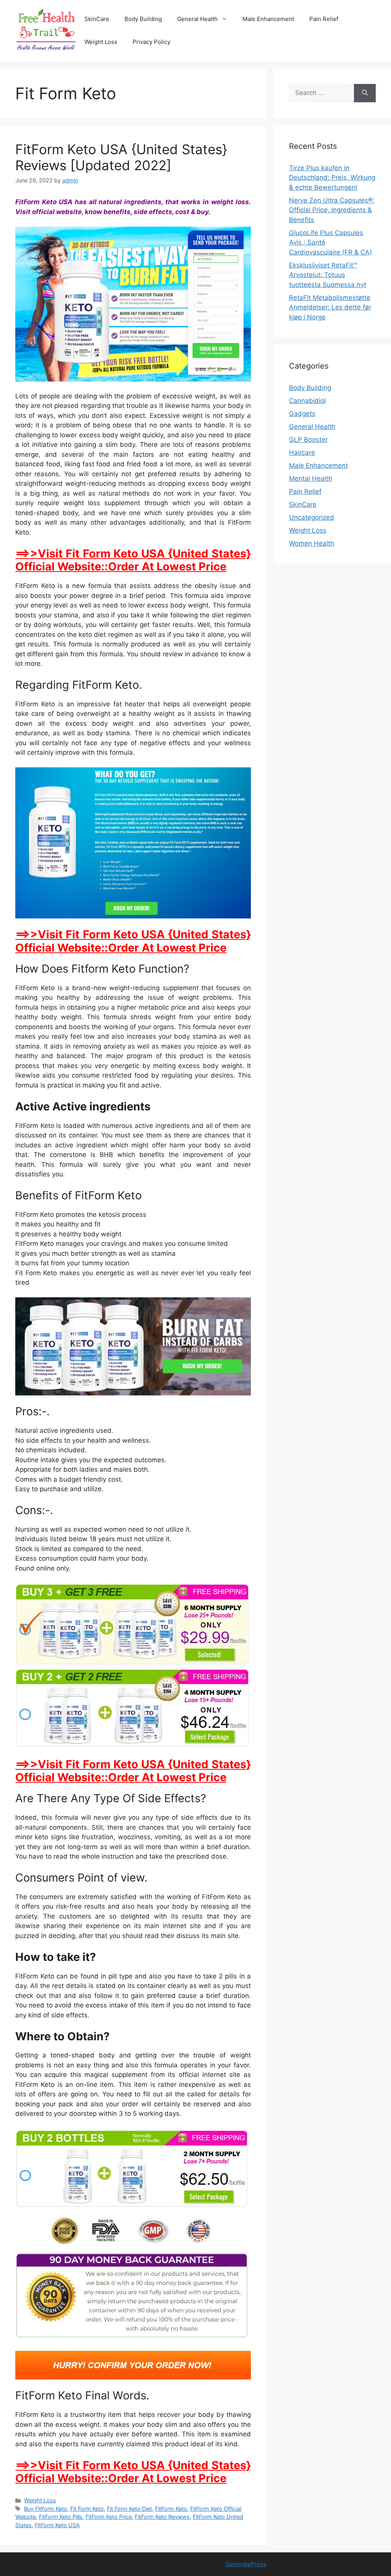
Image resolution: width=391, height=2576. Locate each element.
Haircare (302, 453)
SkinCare (97, 19)
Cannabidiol (307, 401)
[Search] (365, 93)
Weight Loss (101, 42)
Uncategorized (312, 517)
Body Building (143, 19)
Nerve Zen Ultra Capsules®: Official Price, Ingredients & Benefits (332, 210)
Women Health (312, 543)
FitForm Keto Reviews (162, 2517)
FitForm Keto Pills (61, 2517)
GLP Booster (308, 440)
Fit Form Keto (87, 2509)
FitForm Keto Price (109, 2517)
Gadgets (302, 414)
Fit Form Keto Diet (129, 2509)
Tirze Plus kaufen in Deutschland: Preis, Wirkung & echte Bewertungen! (332, 178)
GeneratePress (246, 2564)
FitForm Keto (171, 2509)
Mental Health (311, 478)
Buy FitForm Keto (46, 2509)
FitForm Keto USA (57, 2525)
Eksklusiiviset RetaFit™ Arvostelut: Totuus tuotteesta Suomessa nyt (328, 275)
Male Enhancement (268, 19)
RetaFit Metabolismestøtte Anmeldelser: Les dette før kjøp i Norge (330, 307)
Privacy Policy (151, 42)
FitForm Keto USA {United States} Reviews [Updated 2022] (121, 157)
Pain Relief (324, 19)
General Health (197, 19)
